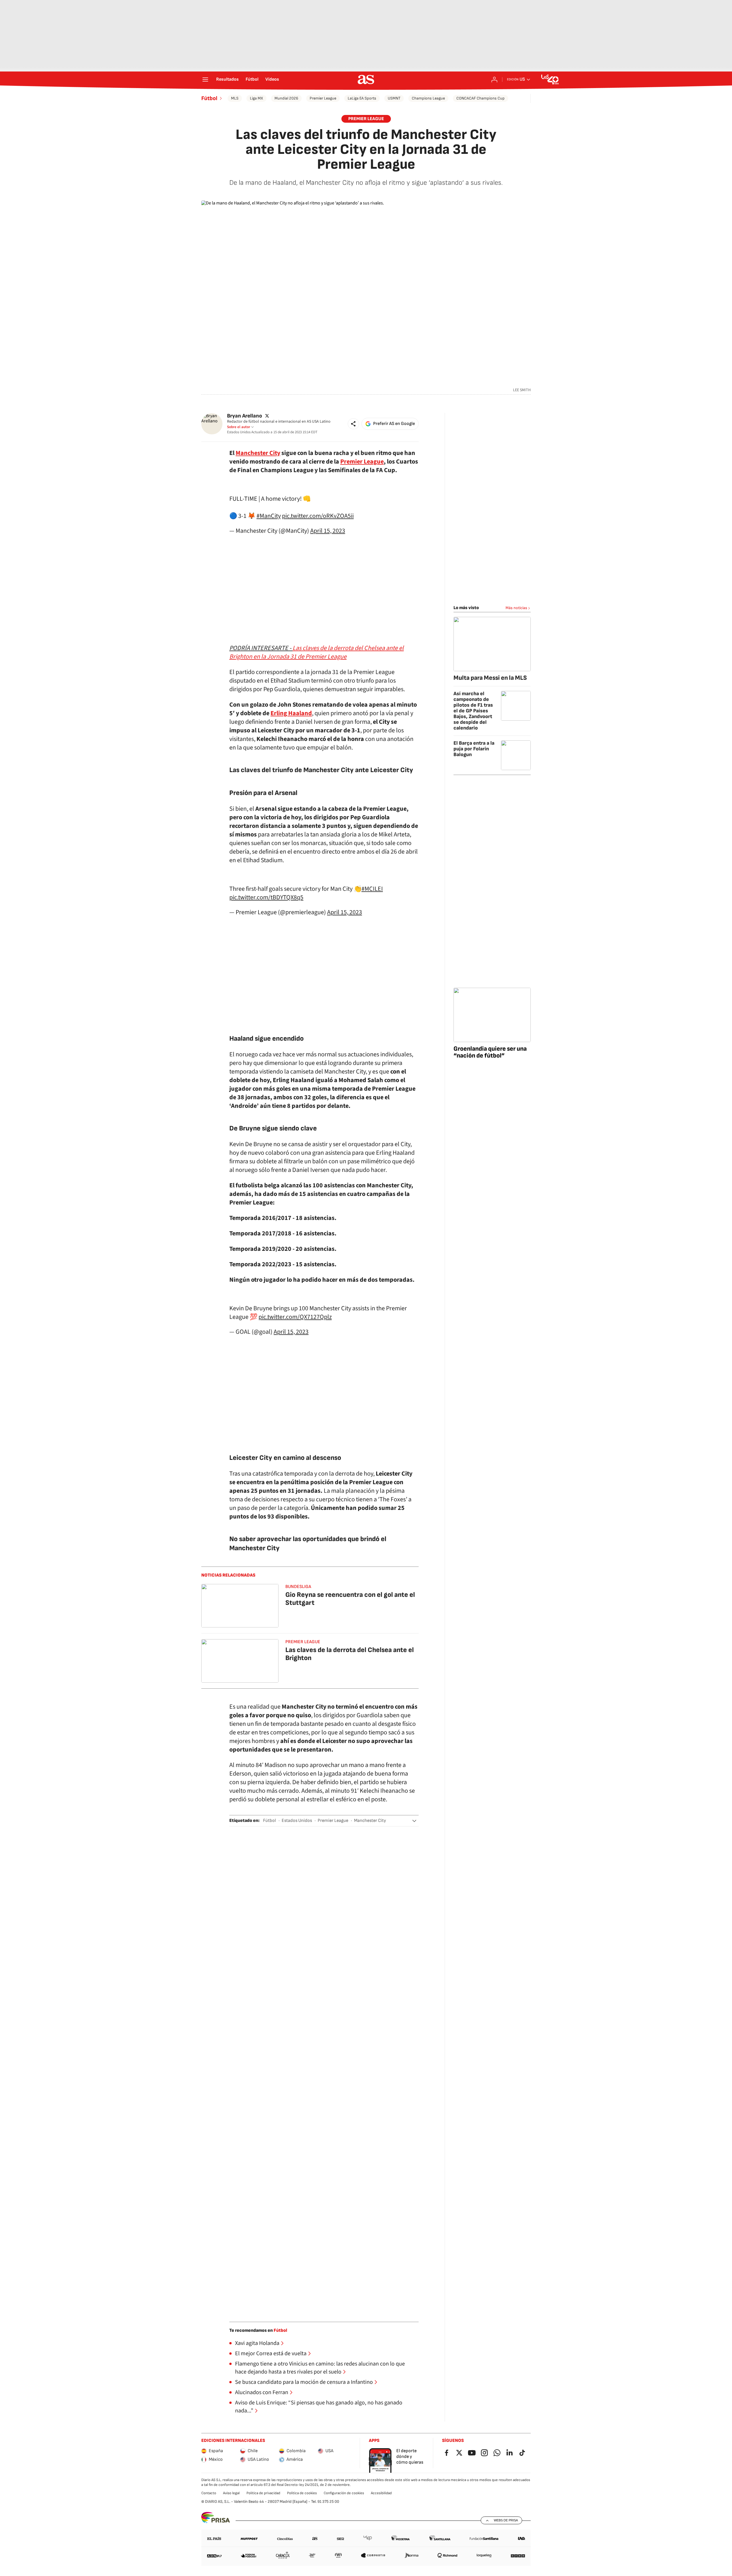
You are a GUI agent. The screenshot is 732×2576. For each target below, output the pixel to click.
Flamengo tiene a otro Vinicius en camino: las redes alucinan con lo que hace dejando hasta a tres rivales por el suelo (320, 2368)
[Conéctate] (494, 79)
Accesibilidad (381, 2493)
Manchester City (370, 1821)
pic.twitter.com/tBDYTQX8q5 (266, 897)
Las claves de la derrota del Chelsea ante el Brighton (350, 1654)
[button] (353, 424)
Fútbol (252, 79)
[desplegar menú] (205, 79)
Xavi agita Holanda (257, 2343)
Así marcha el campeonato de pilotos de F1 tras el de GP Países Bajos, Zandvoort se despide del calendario (473, 711)
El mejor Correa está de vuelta (271, 2354)
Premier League (323, 98)
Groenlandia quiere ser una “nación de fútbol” (490, 1052)
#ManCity (269, 516)
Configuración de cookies (344, 2493)
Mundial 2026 (286, 98)
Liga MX (256, 98)
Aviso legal (231, 2493)
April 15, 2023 (328, 531)
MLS (235, 98)
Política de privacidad (263, 2493)
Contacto (209, 2493)
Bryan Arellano (244, 416)
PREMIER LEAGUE (366, 119)
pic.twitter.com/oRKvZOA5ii (318, 516)
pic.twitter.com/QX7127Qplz (295, 1317)
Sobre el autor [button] (239, 427)
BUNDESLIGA (298, 1587)
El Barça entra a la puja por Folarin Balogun (474, 749)
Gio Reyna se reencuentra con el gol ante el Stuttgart (350, 1599)
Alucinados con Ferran (262, 2392)
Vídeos (272, 79)
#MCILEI (372, 889)
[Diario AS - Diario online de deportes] (366, 79)
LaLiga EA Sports (362, 98)
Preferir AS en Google (394, 424)
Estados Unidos (297, 1821)
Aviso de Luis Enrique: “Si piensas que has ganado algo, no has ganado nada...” (319, 2407)
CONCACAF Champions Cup (481, 98)
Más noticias (516, 608)
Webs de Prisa (506, 2520)
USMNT (394, 98)
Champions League (428, 98)
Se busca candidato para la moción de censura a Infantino (304, 2382)
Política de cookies (302, 2493)
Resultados (227, 79)
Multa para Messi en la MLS (490, 678)
